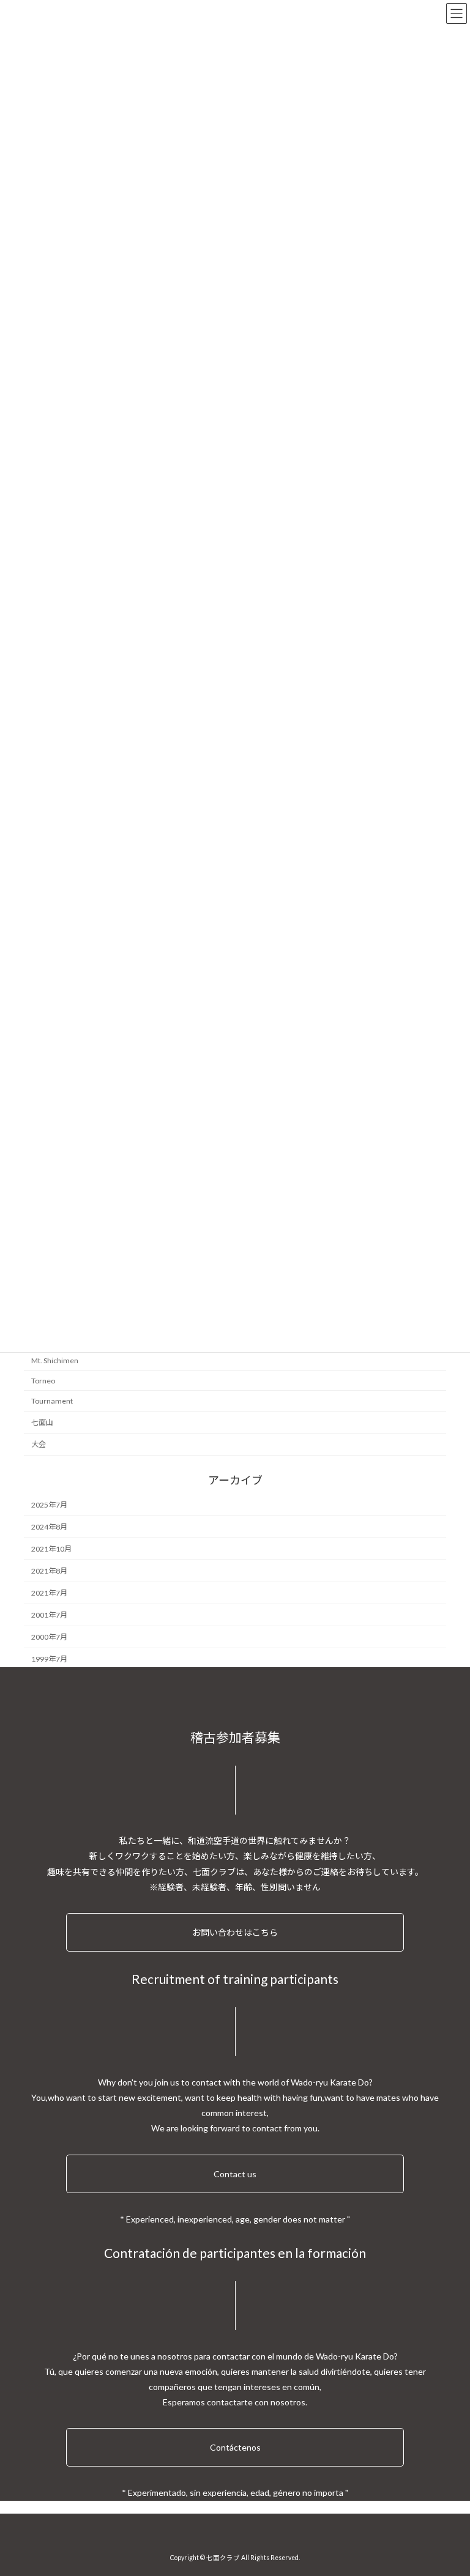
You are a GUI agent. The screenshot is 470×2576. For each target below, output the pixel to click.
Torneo (43, 1381)
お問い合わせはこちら (235, 1932)
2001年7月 (49, 1615)
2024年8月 (49, 1527)
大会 (39, 1444)
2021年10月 (51, 1549)
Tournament (52, 1401)
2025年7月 (49, 1505)
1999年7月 (49, 1660)
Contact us (235, 2174)
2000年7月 (49, 1638)
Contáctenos (235, 2447)
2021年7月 (49, 1593)
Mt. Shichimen (55, 1360)
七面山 (42, 1422)
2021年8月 (49, 1571)
